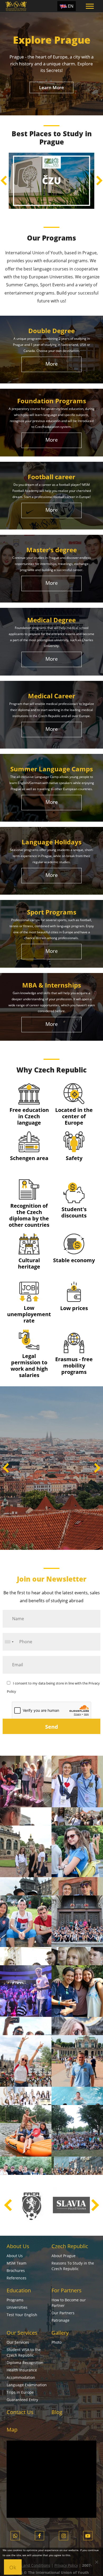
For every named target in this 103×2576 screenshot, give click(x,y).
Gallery (60, 2333)
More (52, 364)
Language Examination (27, 2385)
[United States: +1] (9, 1642)
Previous (4, 181)
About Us (18, 2246)
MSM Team (17, 2263)
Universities (17, 2307)
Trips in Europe (20, 2392)
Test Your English (22, 2315)
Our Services (22, 2333)
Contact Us (20, 2412)
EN (71, 6)
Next (99, 181)
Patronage (60, 2320)
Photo (57, 2342)
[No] (96, 2562)
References (17, 2278)
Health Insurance (22, 2370)
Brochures (16, 2271)
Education (19, 2290)
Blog (57, 2412)
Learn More (51, 87)
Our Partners (63, 2313)
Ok (13, 2567)
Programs (15, 2300)
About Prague (64, 2256)
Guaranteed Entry (22, 2400)
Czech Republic (70, 2246)
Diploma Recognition (25, 2363)
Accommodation (21, 2377)
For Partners (67, 2290)
